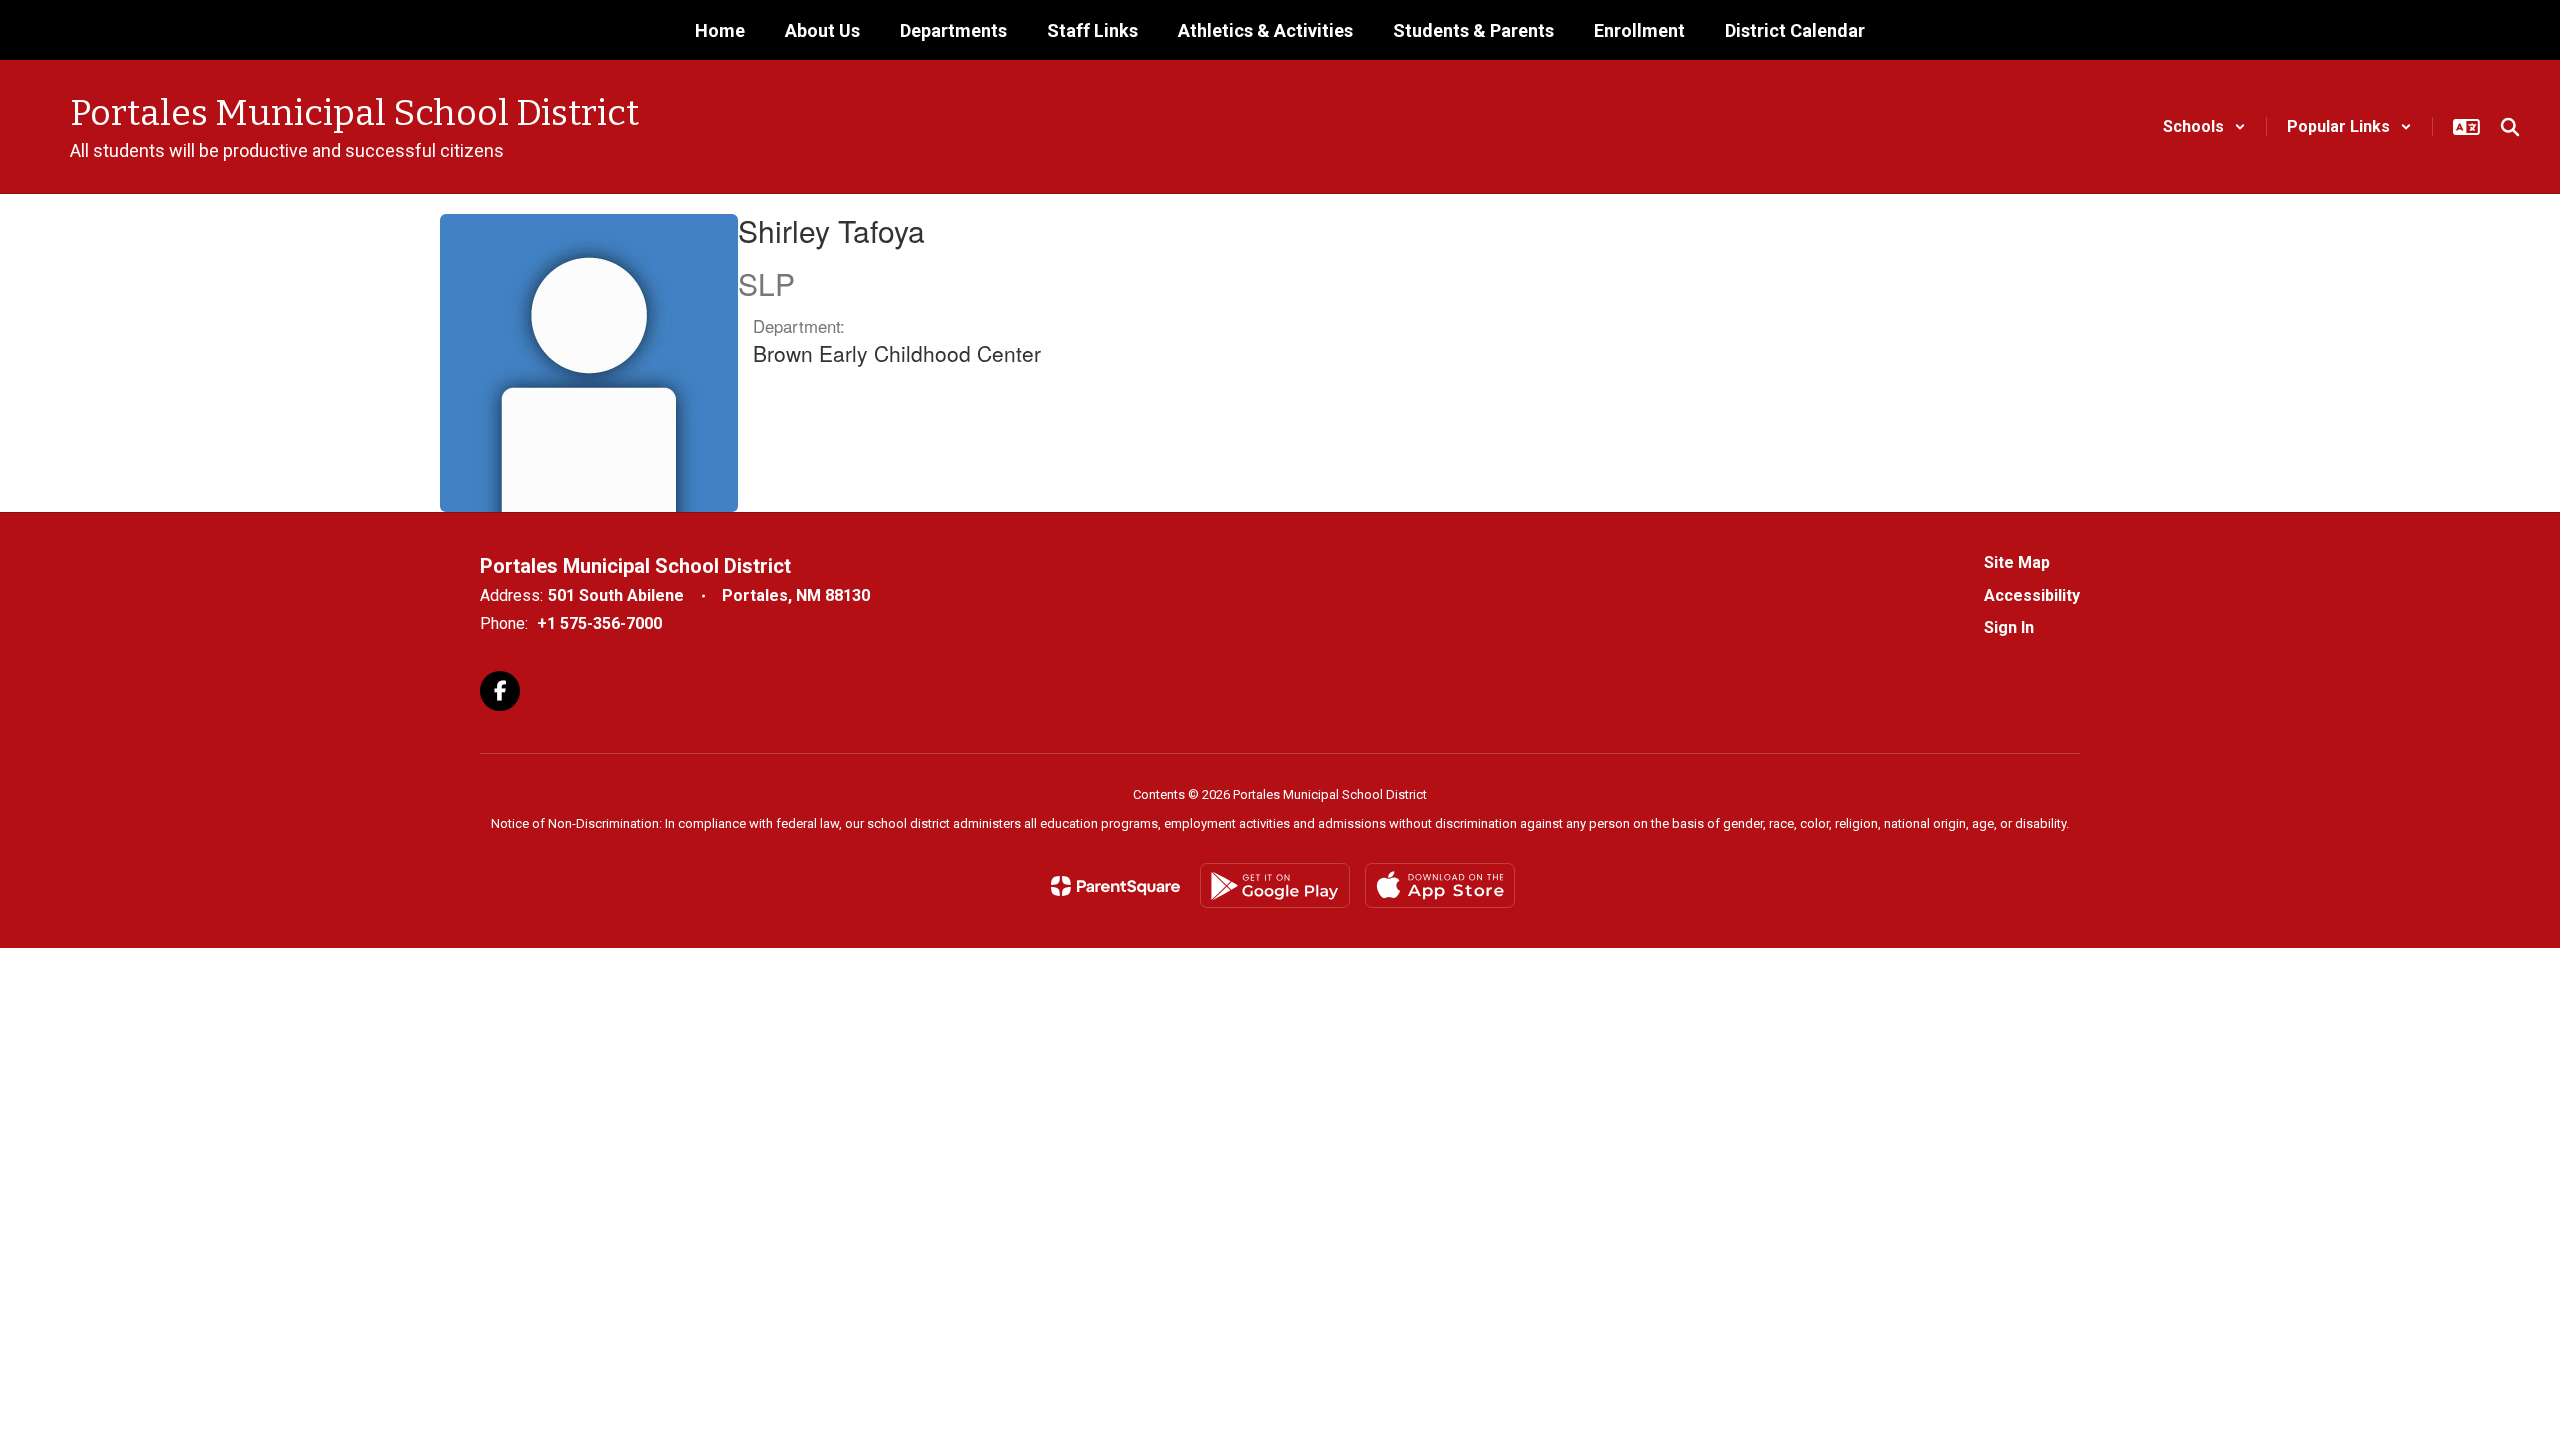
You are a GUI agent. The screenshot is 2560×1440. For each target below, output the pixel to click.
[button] (2204, 126)
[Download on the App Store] (1440, 885)
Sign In (2009, 627)
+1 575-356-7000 (599, 623)
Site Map (2017, 562)
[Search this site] (2510, 127)
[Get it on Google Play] (1275, 885)
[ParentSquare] (1115, 886)
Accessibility (2032, 595)
